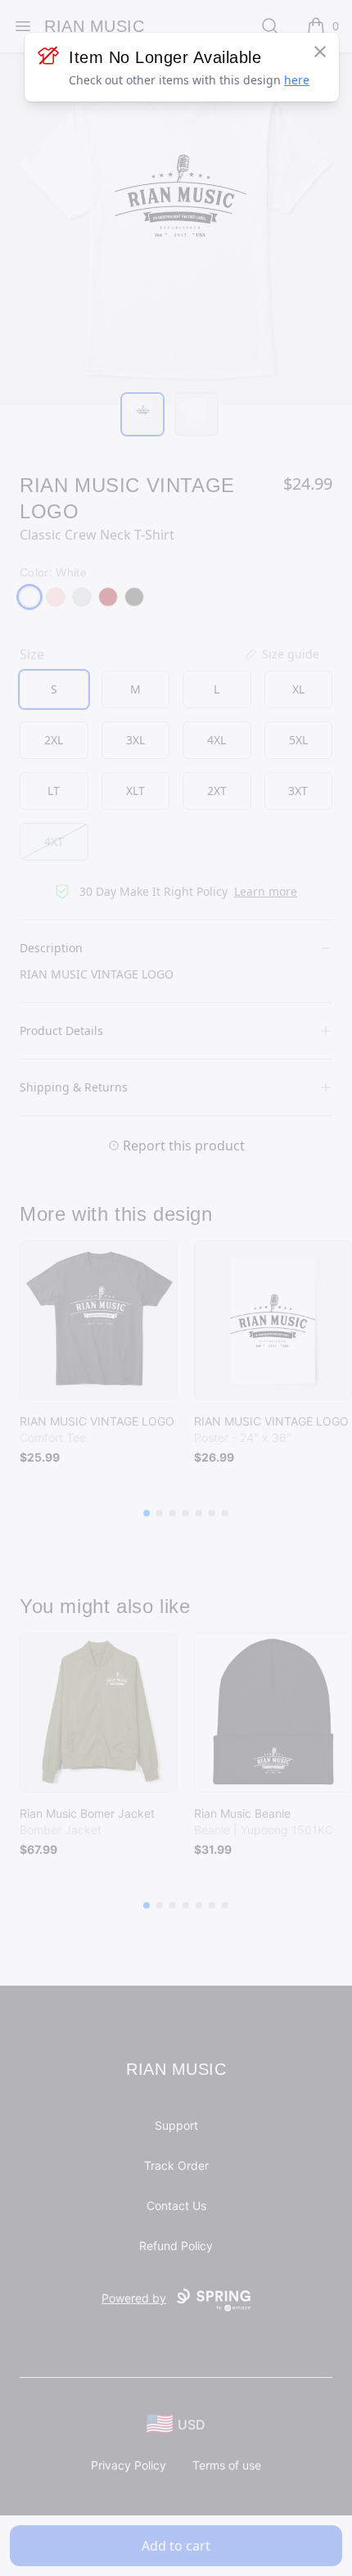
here (297, 80)
